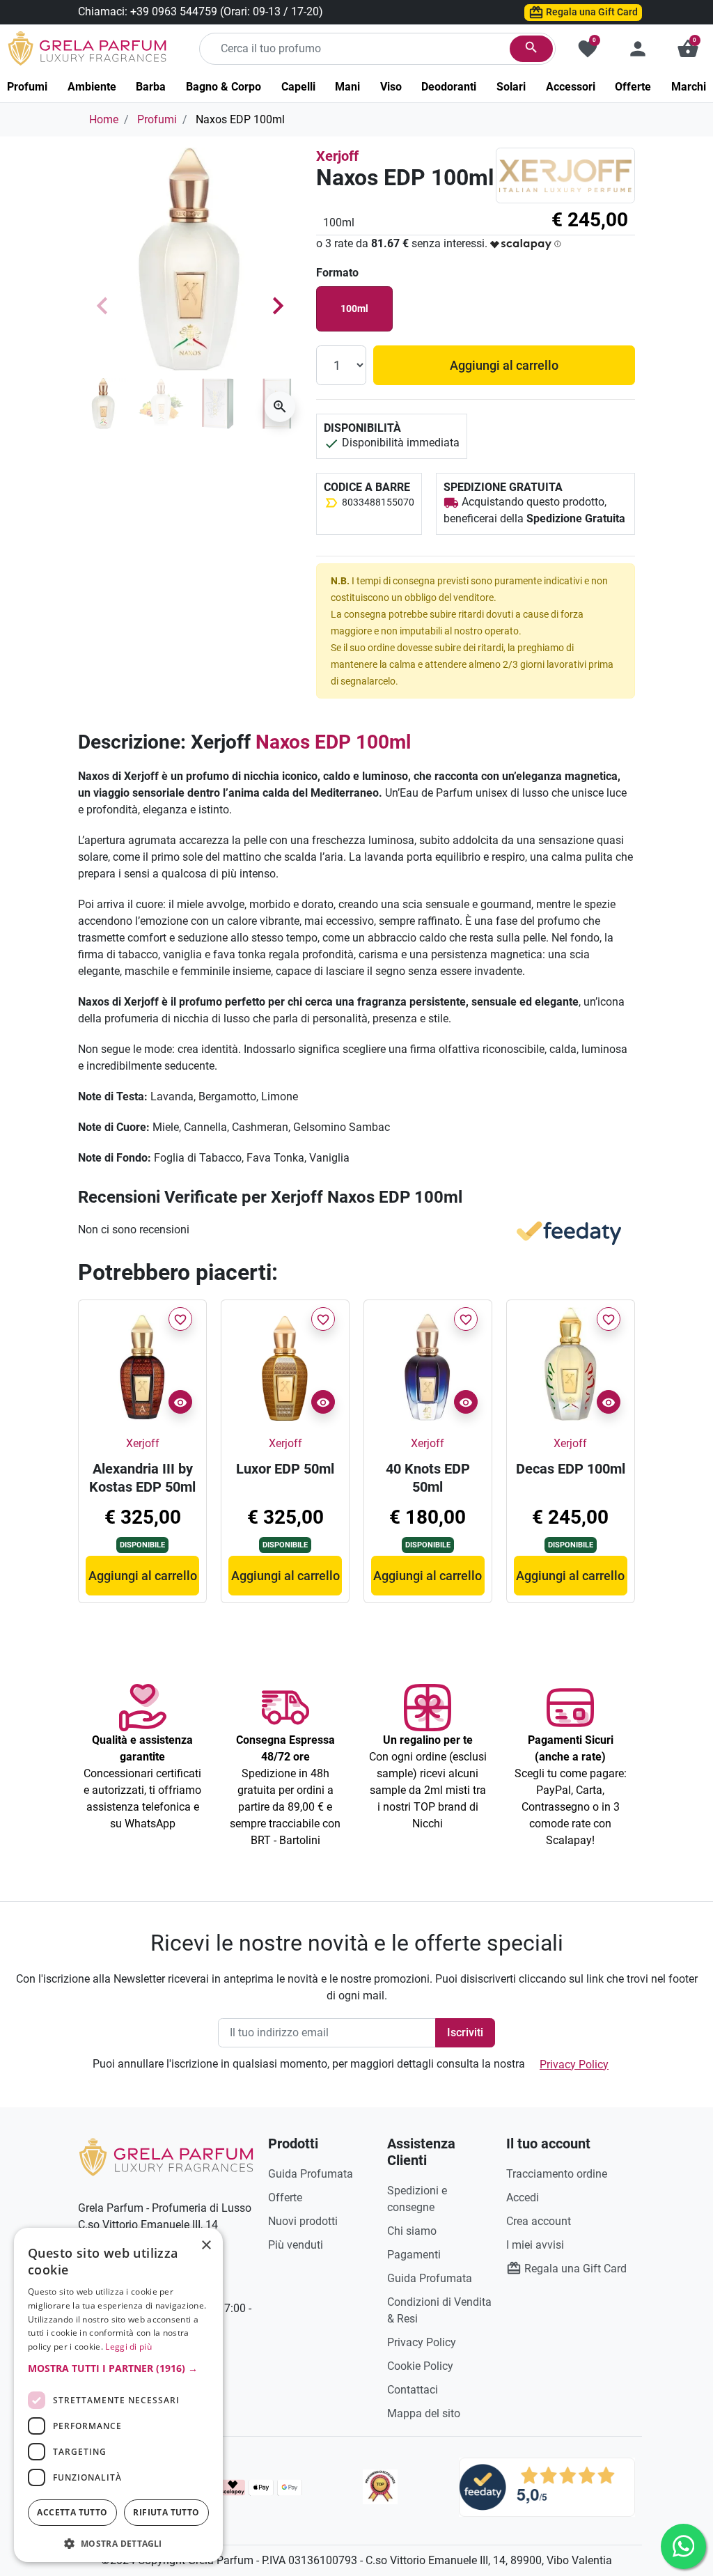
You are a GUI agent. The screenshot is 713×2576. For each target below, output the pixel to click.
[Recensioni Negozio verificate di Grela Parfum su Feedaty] (547, 2487)
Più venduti (296, 2245)
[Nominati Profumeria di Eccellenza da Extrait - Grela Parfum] (381, 2487)
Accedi (523, 2198)
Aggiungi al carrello (504, 365)
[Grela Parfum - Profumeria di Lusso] (166, 2156)
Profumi (157, 119)
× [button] (206, 2247)
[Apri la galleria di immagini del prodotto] (280, 407)
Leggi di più (128, 2347)
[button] (688, 49)
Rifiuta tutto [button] (166, 2512)
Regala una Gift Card (591, 12)
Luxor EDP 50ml (285, 1469)
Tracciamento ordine (557, 2174)
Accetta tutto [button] (72, 2512)
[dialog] (118, 2395)
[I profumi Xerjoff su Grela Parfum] (565, 175)
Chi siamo (412, 2231)
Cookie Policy (420, 2366)
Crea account (539, 2221)
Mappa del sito (424, 2413)
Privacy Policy (574, 2064)
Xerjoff (337, 156)
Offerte (285, 2198)
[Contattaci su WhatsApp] (683, 2546)
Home (104, 119)
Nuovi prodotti (303, 2221)
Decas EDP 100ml (571, 1469)
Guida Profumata (311, 2174)
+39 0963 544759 (174, 11)
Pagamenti (414, 2255)
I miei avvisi (535, 2245)
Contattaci (413, 2390)
